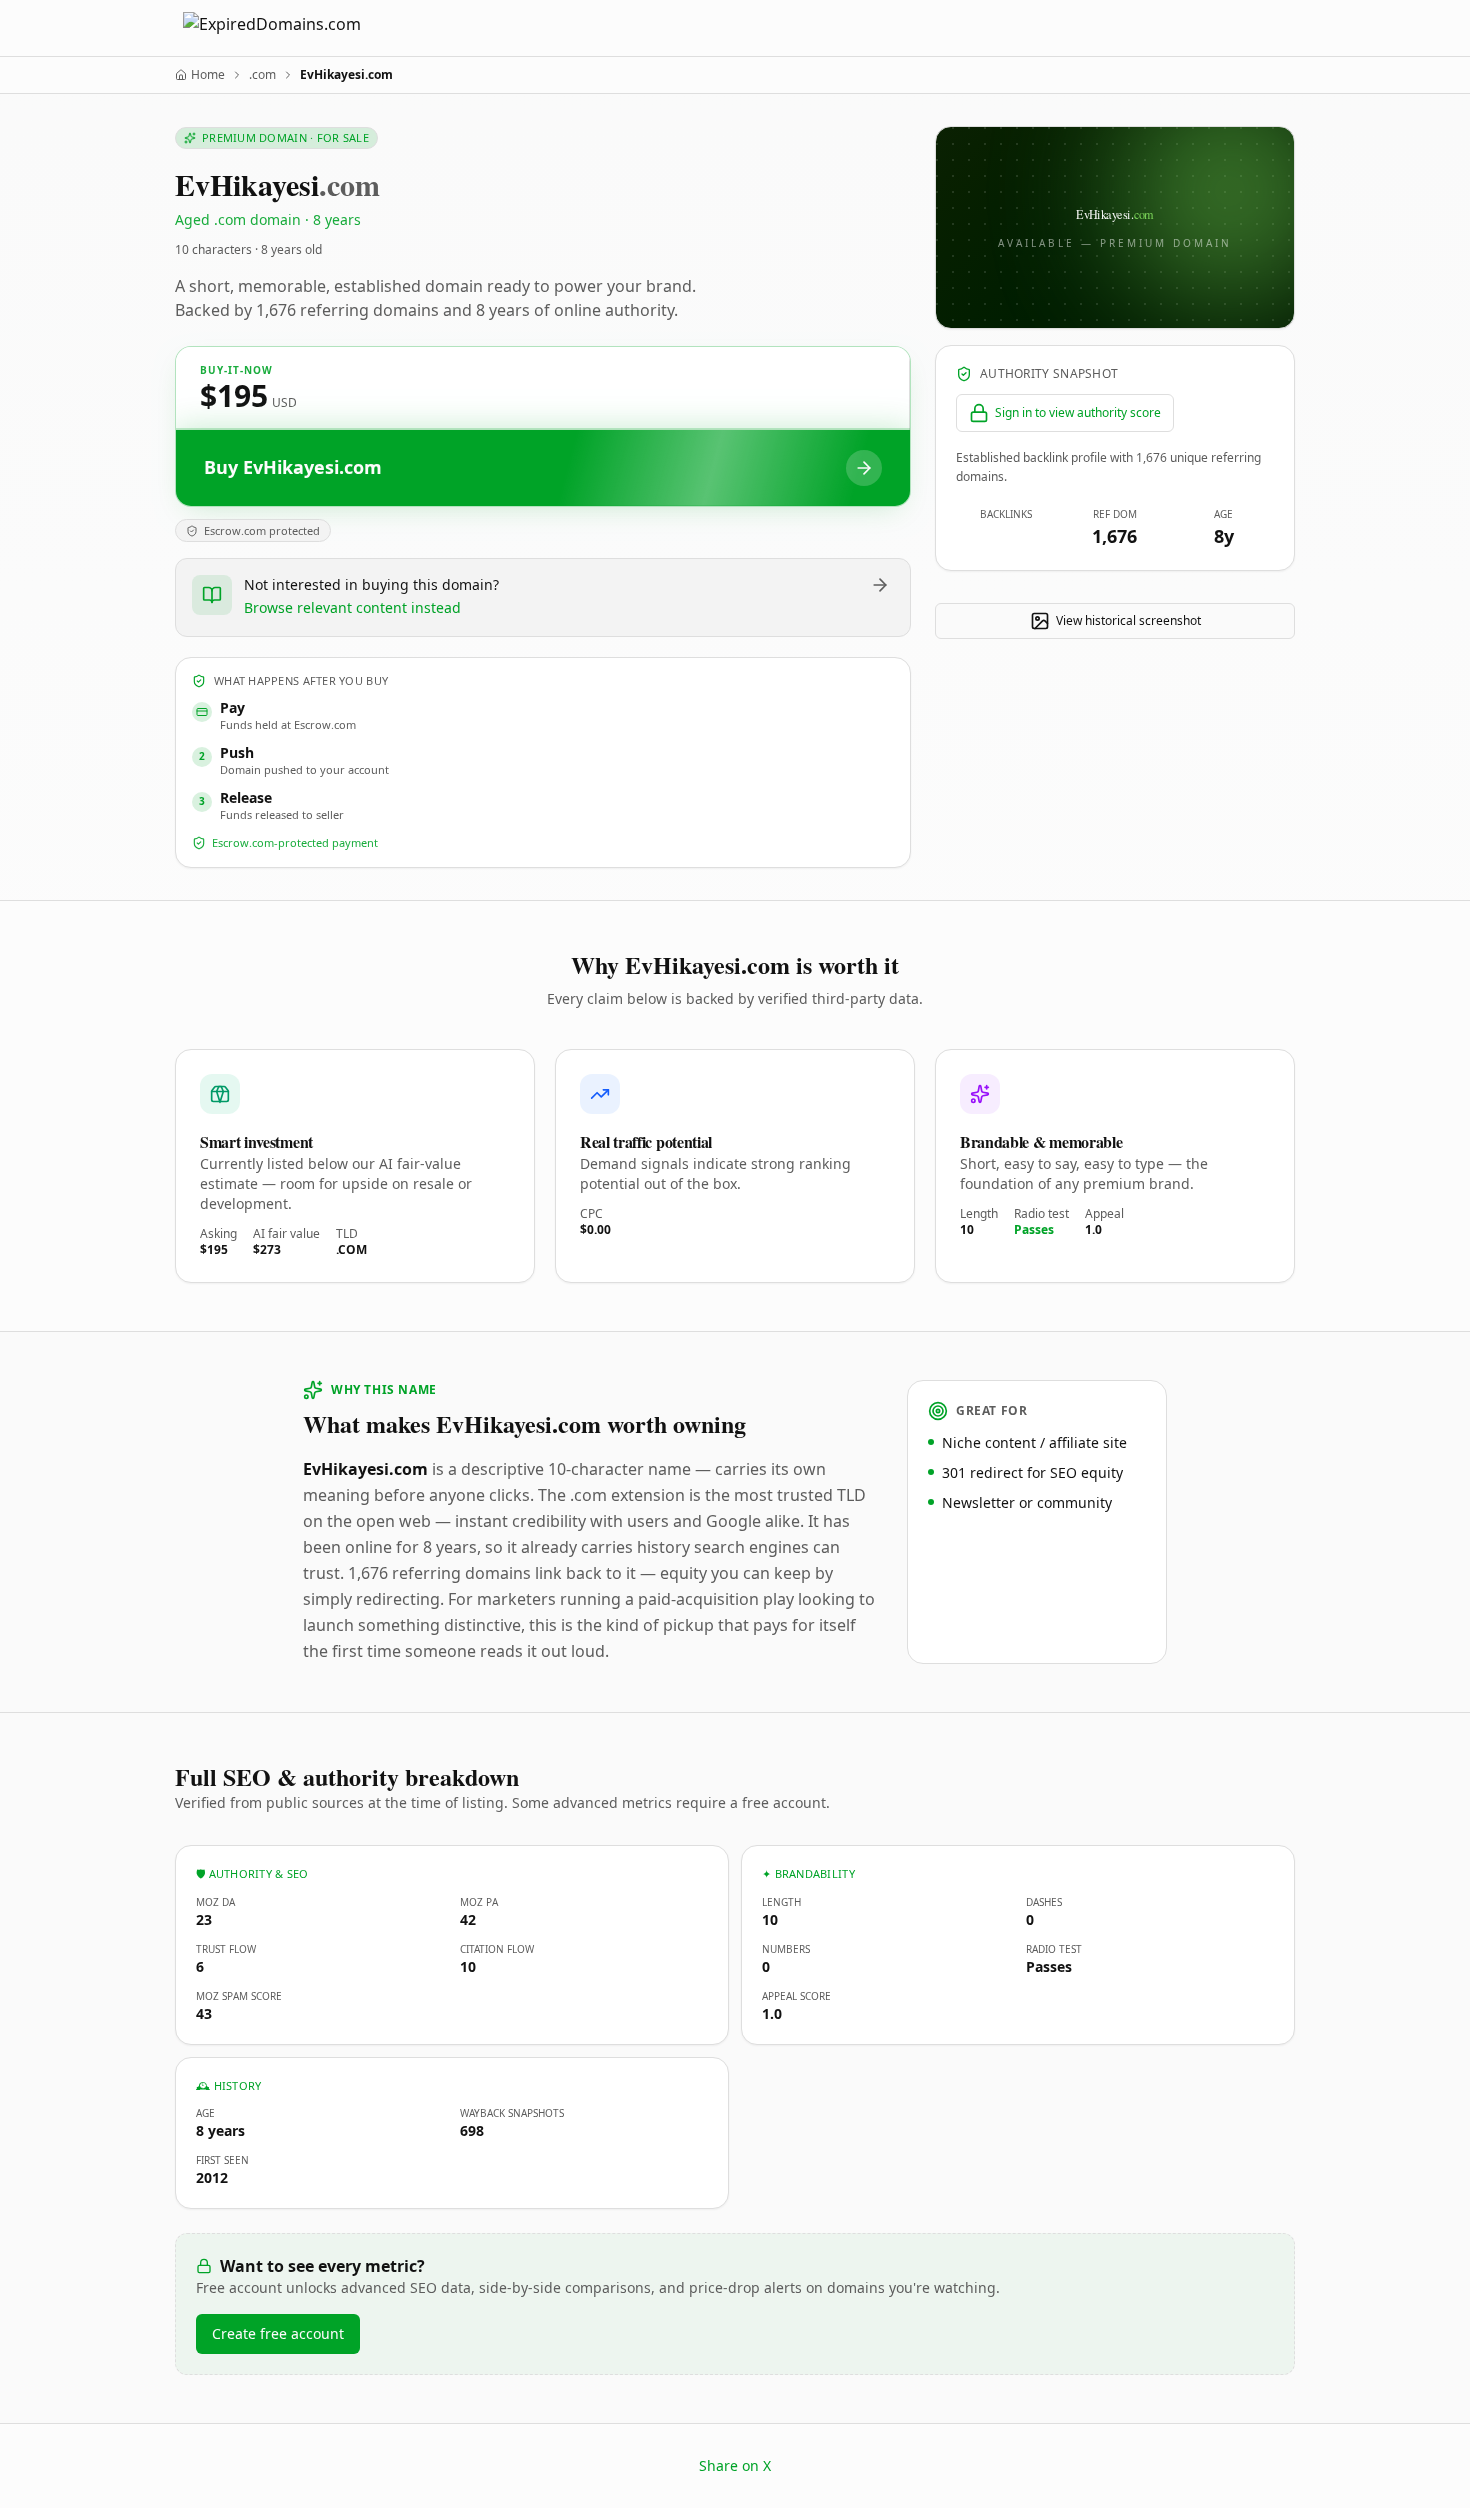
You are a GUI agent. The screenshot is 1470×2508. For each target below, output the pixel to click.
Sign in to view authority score (1078, 412)
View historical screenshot (1128, 620)
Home (208, 75)
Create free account (278, 2333)
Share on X (735, 2465)
